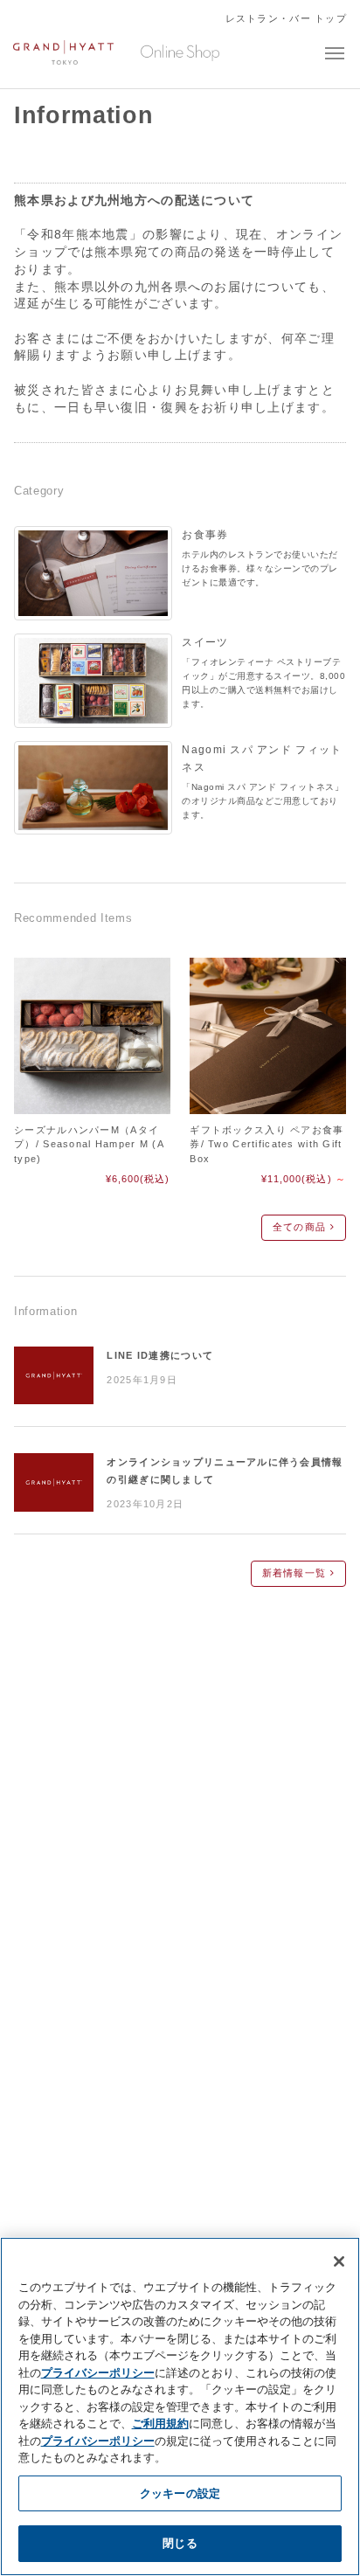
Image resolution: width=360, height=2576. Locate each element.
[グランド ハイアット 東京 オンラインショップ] (63, 55)
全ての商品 (301, 1227)
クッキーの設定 (180, 2493)
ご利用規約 (160, 2423)
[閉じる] (339, 2261)
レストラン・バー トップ (286, 18)
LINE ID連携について (160, 1355)
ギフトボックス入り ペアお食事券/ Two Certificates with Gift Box (267, 1144)
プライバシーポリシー (98, 2372)
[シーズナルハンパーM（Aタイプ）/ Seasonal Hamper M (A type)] (92, 1035)
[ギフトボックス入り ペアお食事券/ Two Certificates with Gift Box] (267, 1035)
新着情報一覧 (296, 1573)
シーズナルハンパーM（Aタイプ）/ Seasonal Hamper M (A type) (89, 1144)
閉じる (180, 2543)
